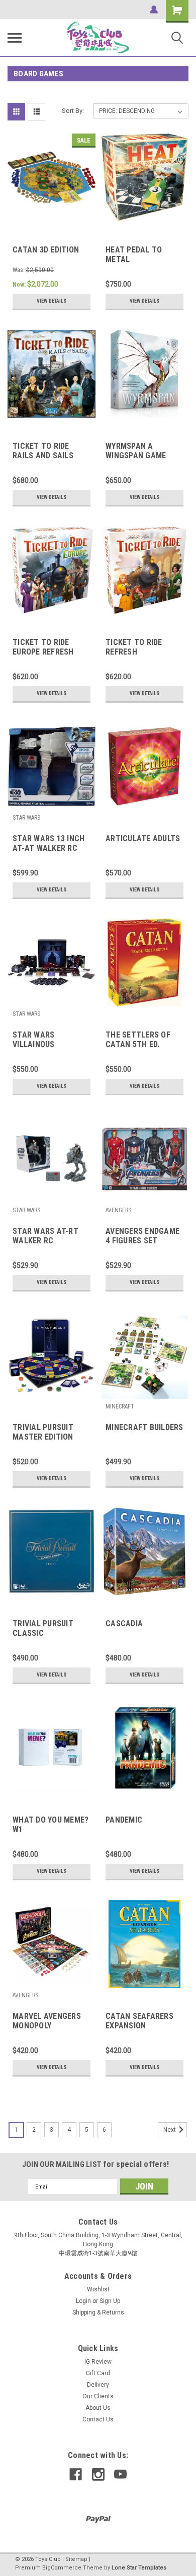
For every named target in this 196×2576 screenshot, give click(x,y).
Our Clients (98, 2396)
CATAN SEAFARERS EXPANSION (139, 2021)
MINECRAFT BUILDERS (144, 1427)
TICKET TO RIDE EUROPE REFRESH (43, 647)
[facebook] (76, 2474)
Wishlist (98, 2289)
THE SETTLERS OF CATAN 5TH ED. (138, 1040)
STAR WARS (26, 818)
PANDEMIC (124, 1820)
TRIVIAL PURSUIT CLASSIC (43, 1628)
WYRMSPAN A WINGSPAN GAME (136, 451)
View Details (52, 301)
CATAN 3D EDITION (46, 250)
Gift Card (98, 2373)
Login (83, 2301)
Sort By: (73, 111)
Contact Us (98, 2419)
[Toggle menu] (15, 38)
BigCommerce (62, 2568)
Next (170, 2130)
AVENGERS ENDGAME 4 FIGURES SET (142, 1236)
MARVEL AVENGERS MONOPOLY (47, 2021)
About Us (98, 2408)
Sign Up (110, 2301)
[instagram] (98, 2474)
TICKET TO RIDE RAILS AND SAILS (43, 451)
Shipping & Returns (98, 2312)
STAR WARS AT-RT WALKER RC (45, 1236)
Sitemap (76, 2559)
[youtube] (120, 2474)
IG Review (98, 2362)
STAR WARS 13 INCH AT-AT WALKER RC (48, 843)
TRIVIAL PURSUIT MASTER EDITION (43, 1432)
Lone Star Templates (139, 2568)
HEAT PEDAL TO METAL (134, 254)
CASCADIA (124, 1624)
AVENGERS (118, 1210)
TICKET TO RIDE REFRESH (134, 647)
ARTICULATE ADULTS (143, 839)
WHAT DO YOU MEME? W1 (51, 1825)
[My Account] (154, 10)
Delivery (98, 2385)
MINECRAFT (120, 1406)
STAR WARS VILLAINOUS (34, 1040)
